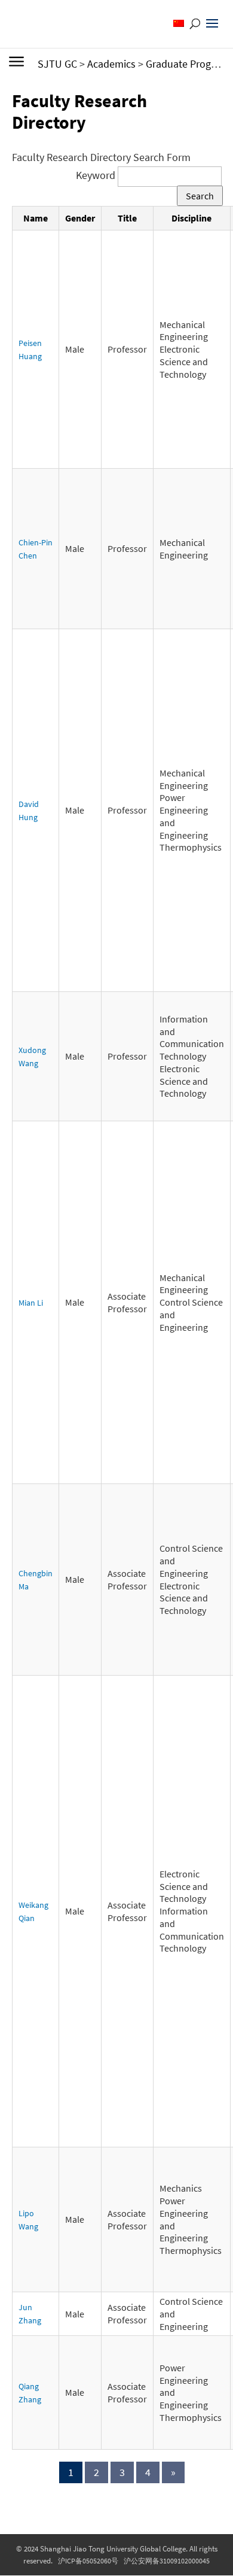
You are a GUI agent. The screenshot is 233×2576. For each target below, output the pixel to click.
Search (200, 196)
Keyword (97, 175)
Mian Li (31, 1303)
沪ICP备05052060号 (88, 2561)
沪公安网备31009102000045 (167, 2561)
